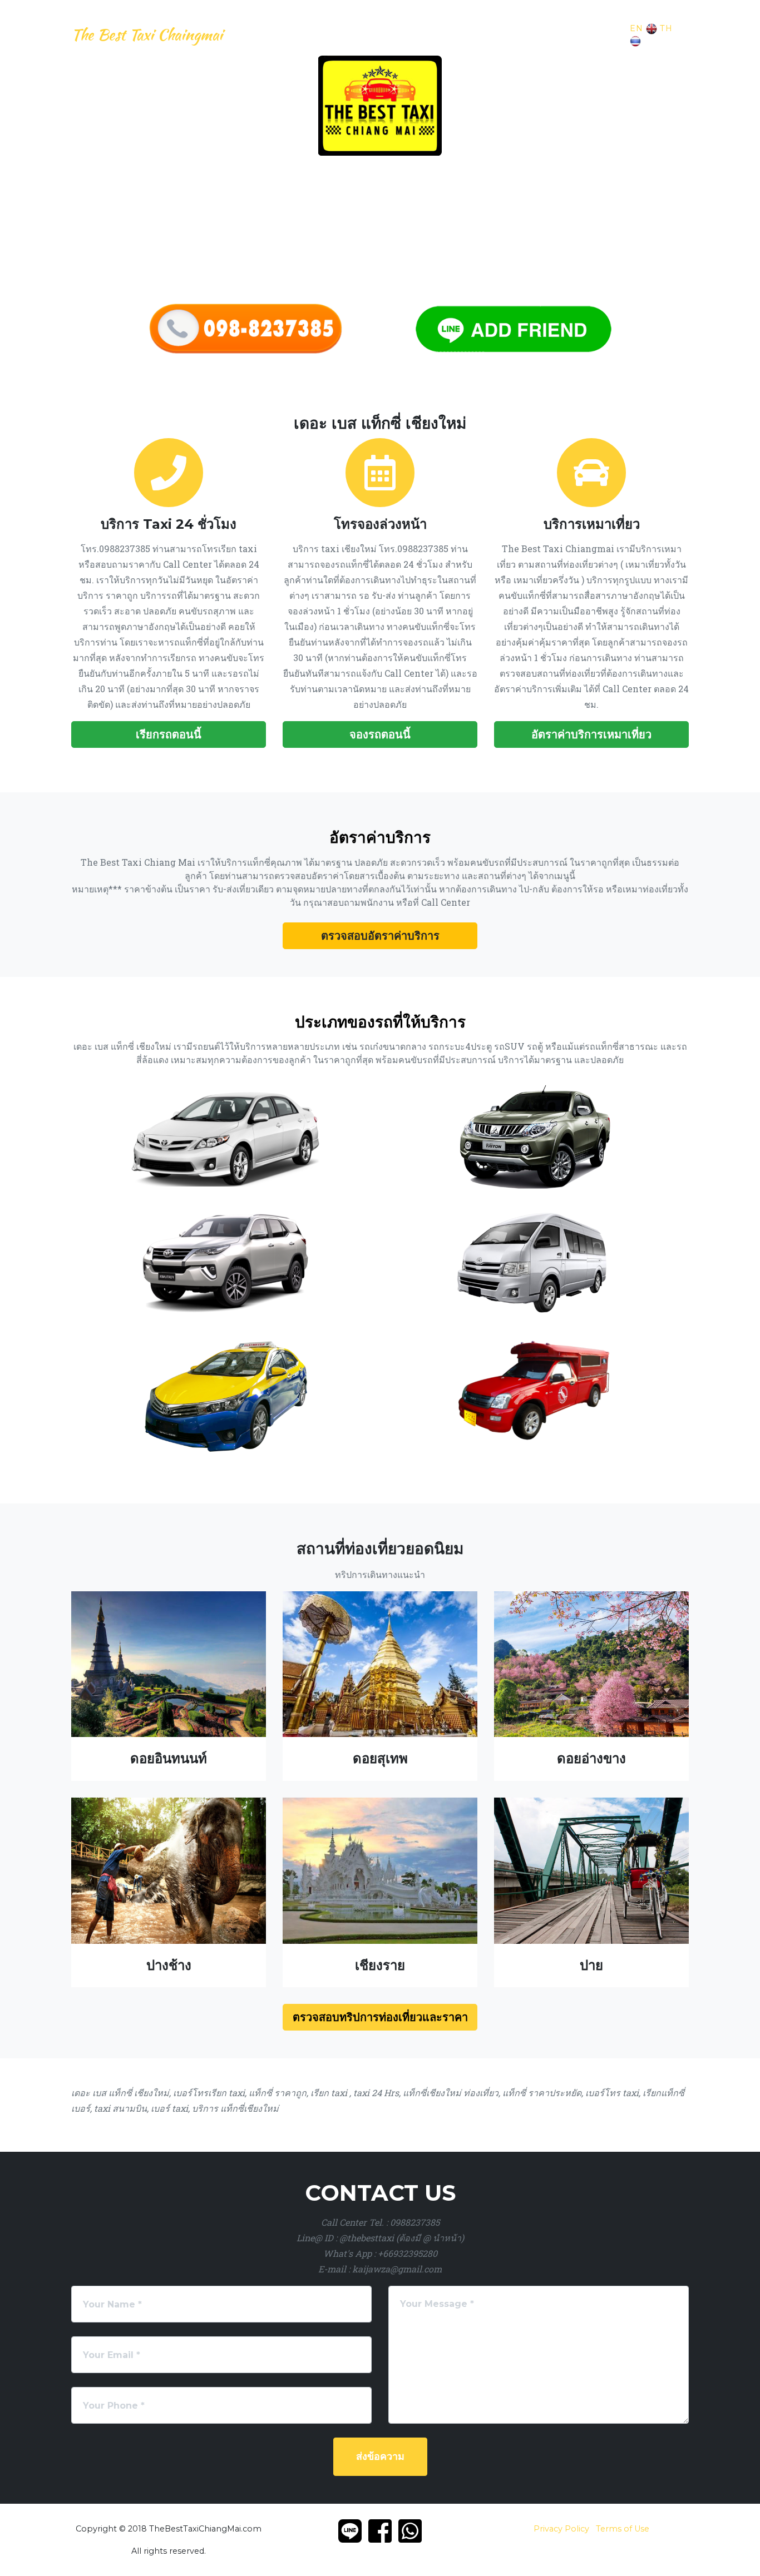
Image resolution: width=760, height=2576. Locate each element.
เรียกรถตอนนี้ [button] (169, 734)
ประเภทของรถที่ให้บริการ (411, 34)
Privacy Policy (561, 2529)
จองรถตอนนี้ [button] (380, 734)
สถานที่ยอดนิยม (502, 34)
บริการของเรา (260, 34)
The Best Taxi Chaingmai (147, 34)
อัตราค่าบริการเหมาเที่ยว (591, 734)
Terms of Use (623, 2529)
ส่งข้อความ (380, 2456)
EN (636, 28)
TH (666, 28)
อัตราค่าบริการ (322, 34)
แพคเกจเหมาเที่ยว (576, 34)
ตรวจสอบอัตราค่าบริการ (380, 936)
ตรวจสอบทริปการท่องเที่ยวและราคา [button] (380, 2017)
